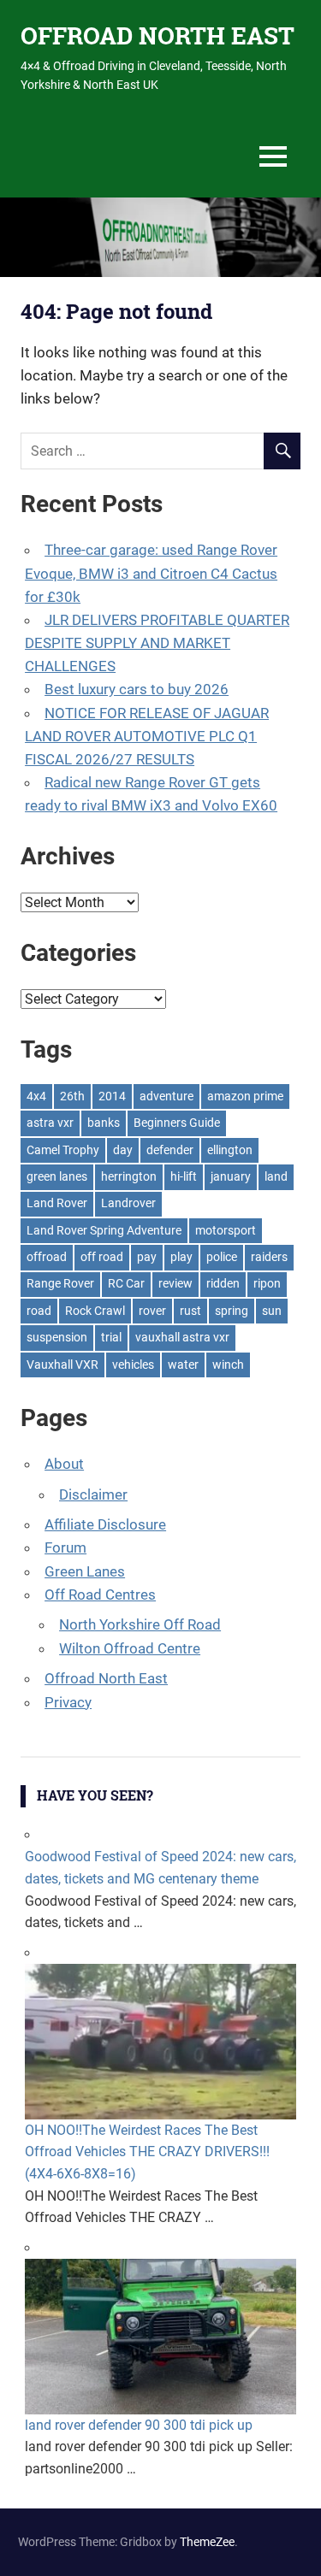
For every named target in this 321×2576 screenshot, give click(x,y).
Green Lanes (85, 1571)
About (64, 1464)
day (123, 1150)
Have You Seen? (95, 1795)
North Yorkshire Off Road (140, 1624)
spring (232, 1311)
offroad (47, 1257)
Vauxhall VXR (62, 1365)
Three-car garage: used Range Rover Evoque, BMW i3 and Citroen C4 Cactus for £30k (151, 573)
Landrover (128, 1203)
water (183, 1365)
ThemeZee (207, 2542)
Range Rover (60, 1283)
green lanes (57, 1176)
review (175, 1283)
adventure (166, 1096)
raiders (269, 1257)
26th (72, 1096)
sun (272, 1311)
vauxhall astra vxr (182, 1337)
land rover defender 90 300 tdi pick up (139, 2425)
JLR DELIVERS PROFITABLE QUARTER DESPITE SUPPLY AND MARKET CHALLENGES (157, 643)
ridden (223, 1283)
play (181, 1257)
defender (170, 1150)
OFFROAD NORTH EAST (158, 35)
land (276, 1176)
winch (228, 1365)
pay (147, 1257)
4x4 (36, 1096)
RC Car (126, 1283)
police (222, 1257)
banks (104, 1123)
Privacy (68, 1702)
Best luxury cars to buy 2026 (137, 689)
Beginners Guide (177, 1123)
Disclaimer (93, 1494)
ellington (230, 1150)
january (231, 1176)
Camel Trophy (63, 1150)
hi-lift (184, 1176)
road (39, 1311)
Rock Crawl (95, 1311)
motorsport (226, 1230)
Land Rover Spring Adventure (104, 1230)
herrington (129, 1176)
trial (111, 1337)
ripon (267, 1283)
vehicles (133, 1365)
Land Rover (57, 1203)
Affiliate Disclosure (105, 1524)
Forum (65, 1547)
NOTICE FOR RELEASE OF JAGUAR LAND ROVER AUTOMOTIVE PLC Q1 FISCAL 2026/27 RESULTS (147, 736)
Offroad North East (106, 1678)
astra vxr (50, 1123)
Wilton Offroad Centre (130, 1648)
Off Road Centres (100, 1595)
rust (190, 1311)
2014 (112, 1096)
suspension (57, 1337)
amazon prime (245, 1096)
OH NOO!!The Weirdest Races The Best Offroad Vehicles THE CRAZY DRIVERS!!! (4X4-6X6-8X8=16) (147, 2152)
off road (102, 1257)
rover (152, 1311)
